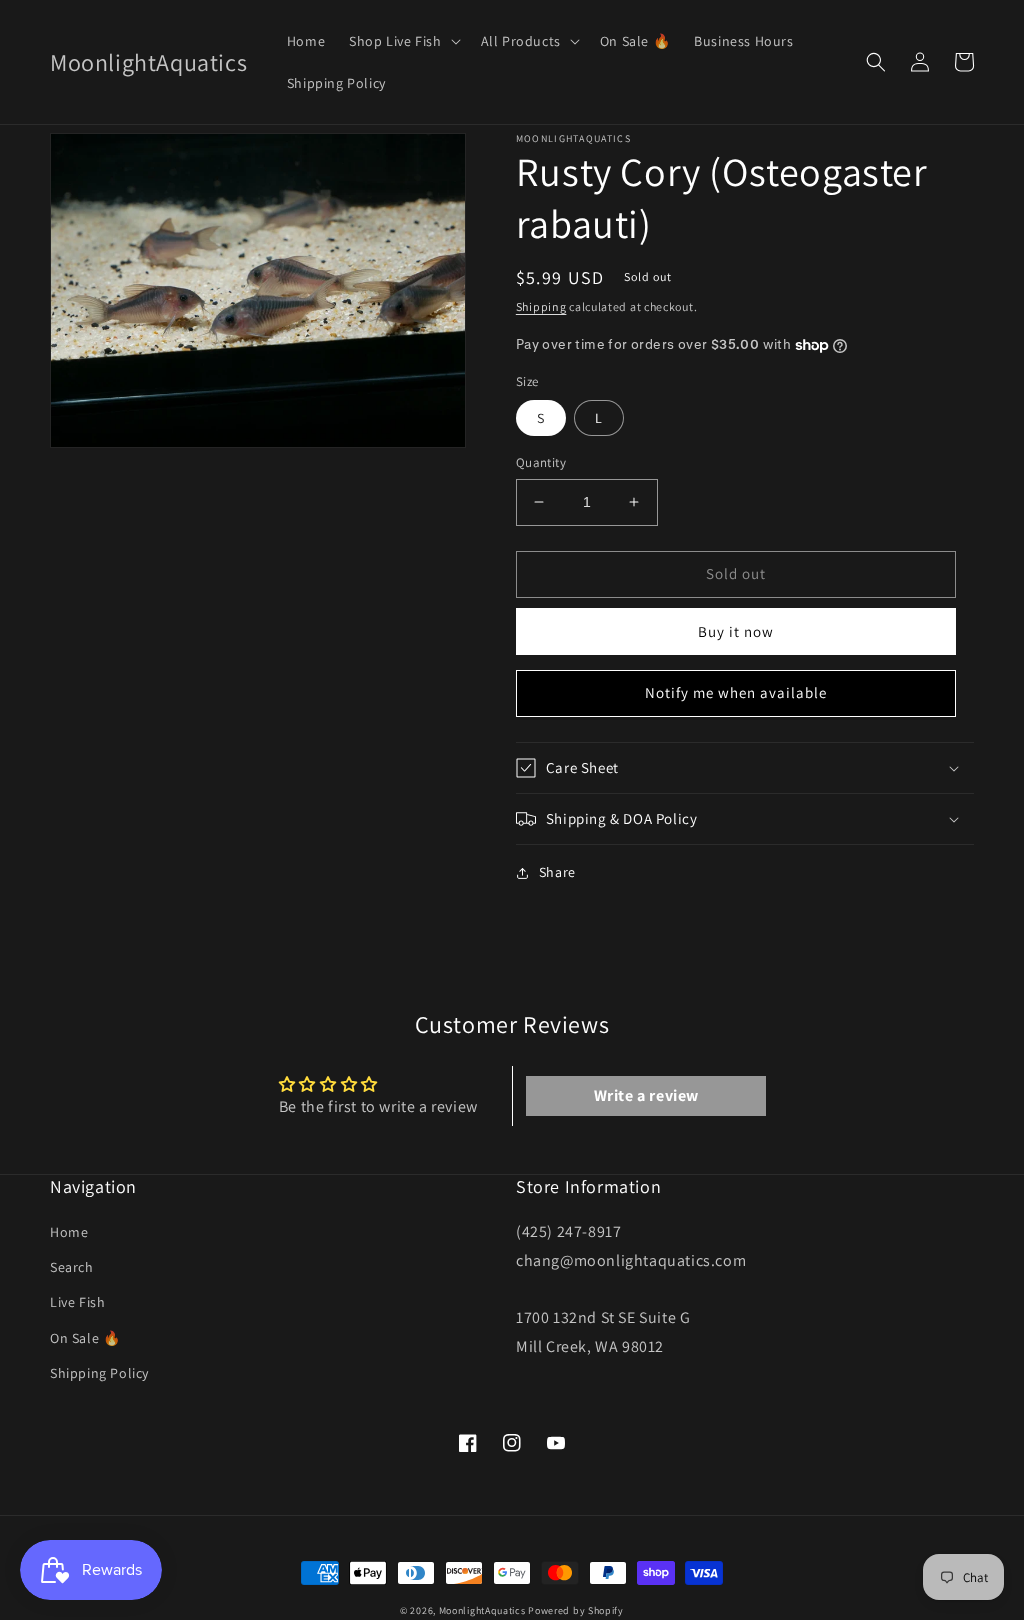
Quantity (541, 462)
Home (69, 1232)
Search (72, 1267)
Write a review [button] (646, 1095)
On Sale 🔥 (85, 1338)
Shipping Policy (99, 1373)
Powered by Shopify (576, 1610)
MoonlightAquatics (482, 1610)
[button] (402, 41)
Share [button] (557, 872)
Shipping (541, 306)
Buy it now (736, 631)
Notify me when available (736, 692)
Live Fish (77, 1302)
